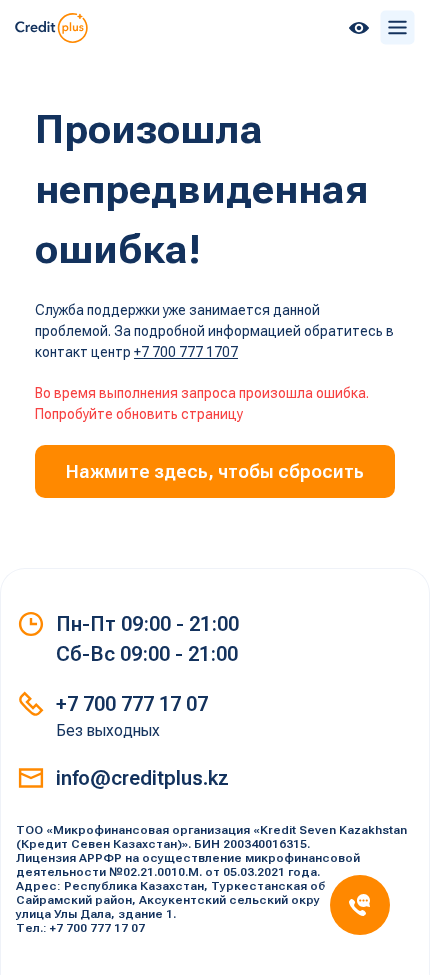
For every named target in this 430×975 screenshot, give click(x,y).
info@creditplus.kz (142, 778)
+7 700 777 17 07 (132, 704)
